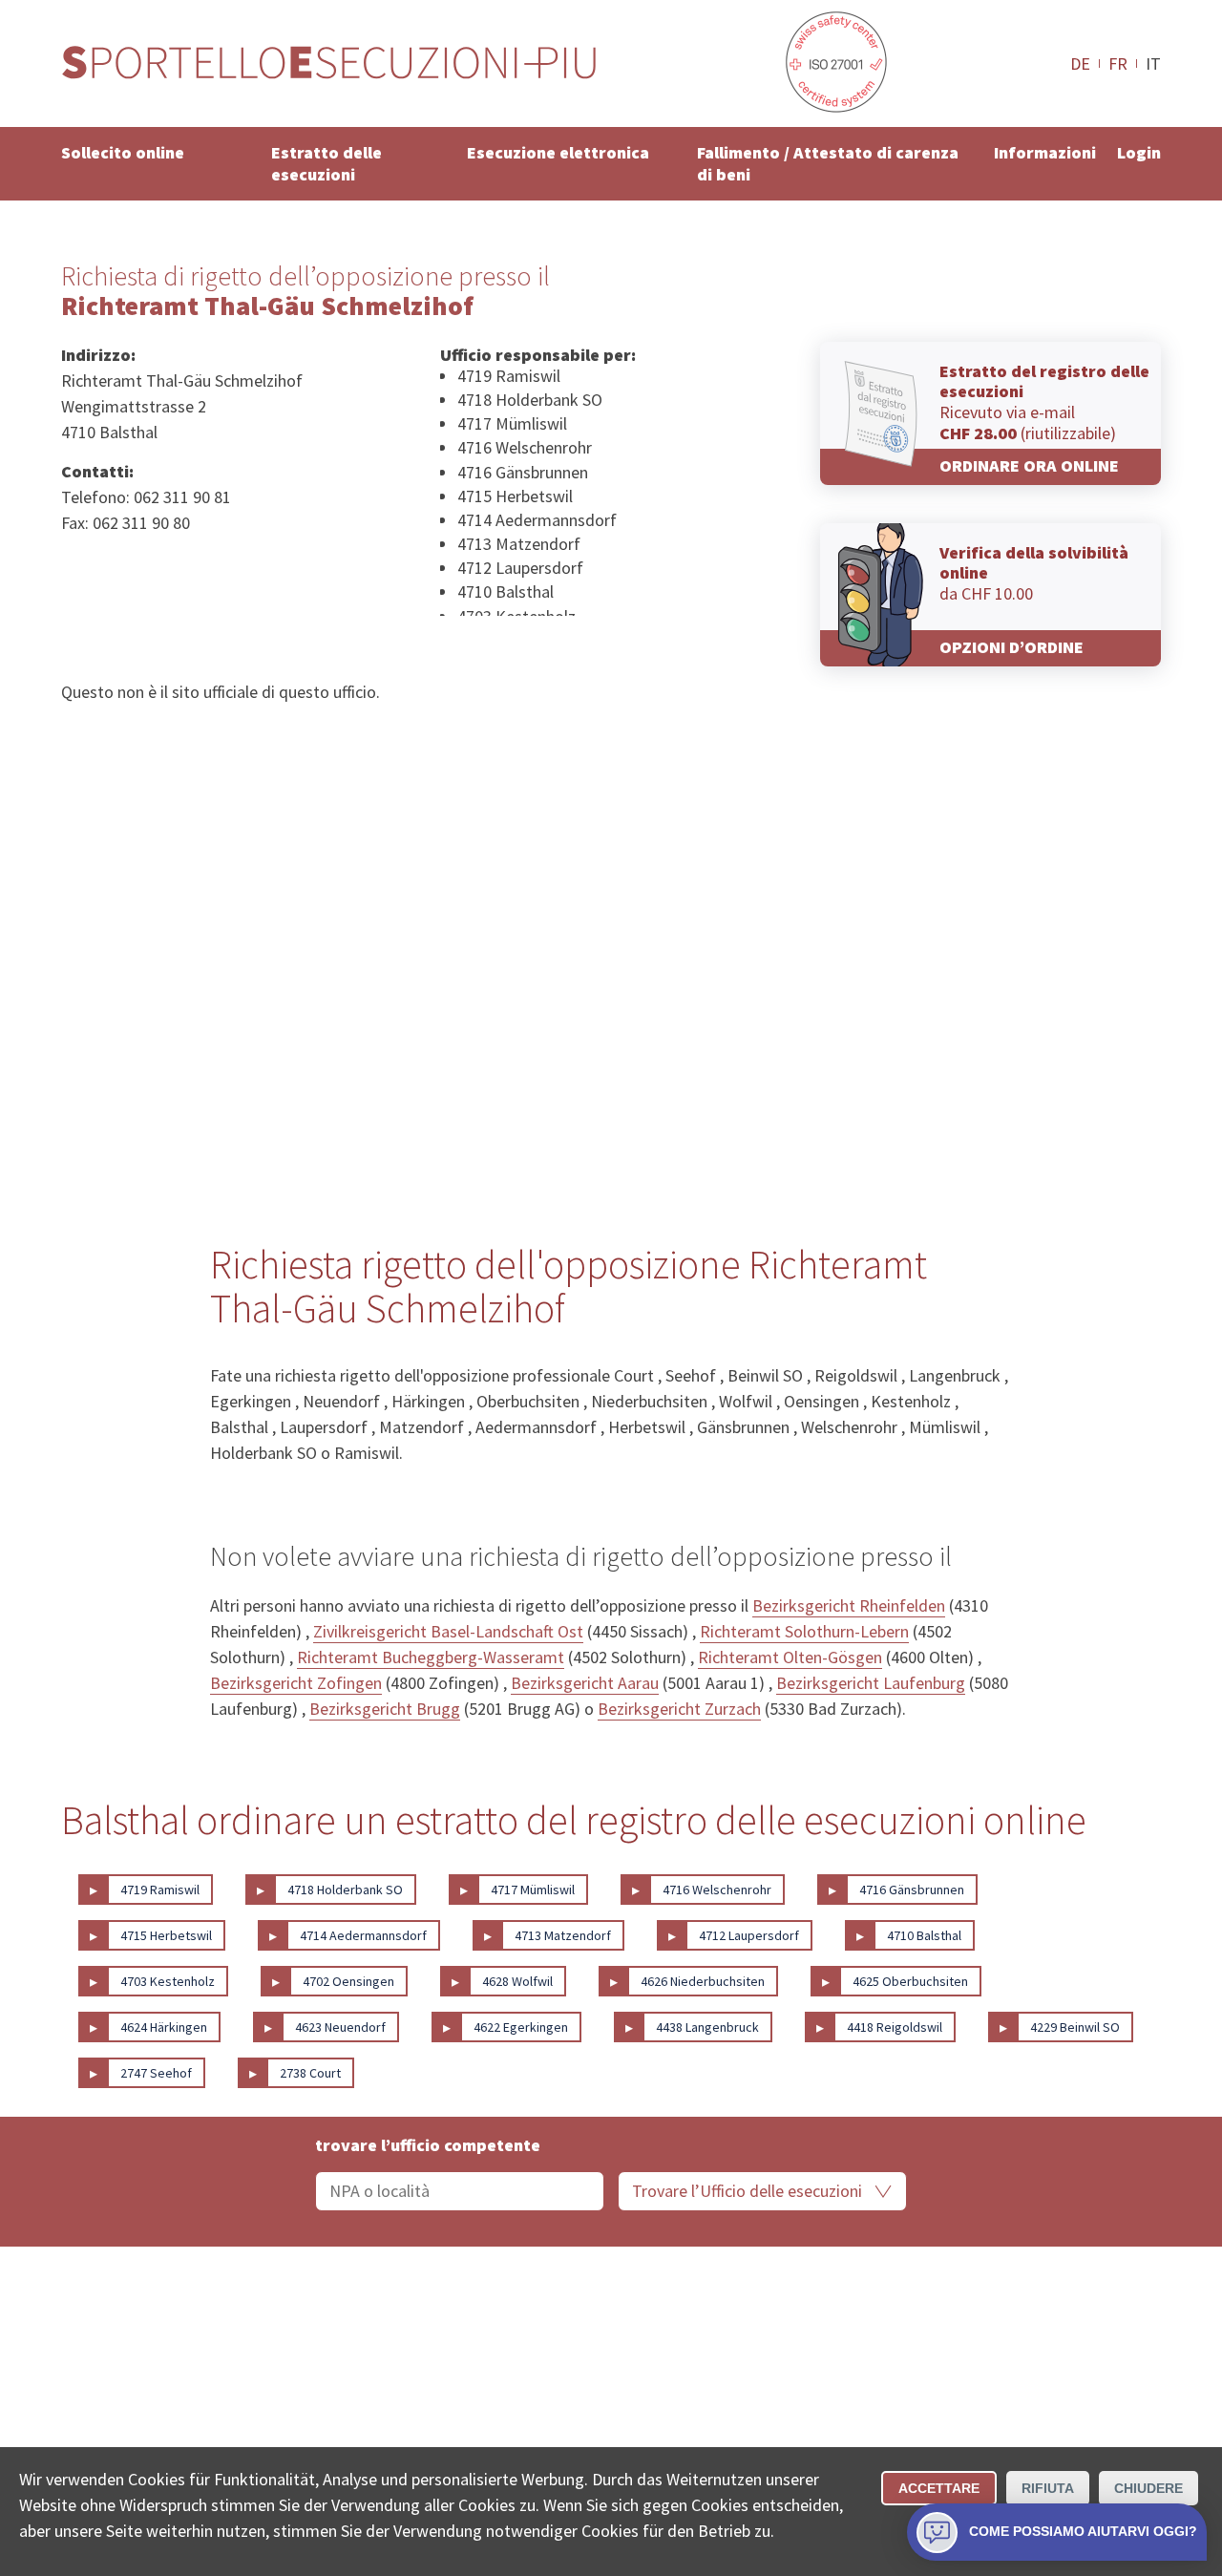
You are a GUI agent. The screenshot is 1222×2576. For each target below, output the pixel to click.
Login (1139, 152)
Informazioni (1045, 152)
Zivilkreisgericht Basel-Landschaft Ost (448, 1631)
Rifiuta (1048, 2488)
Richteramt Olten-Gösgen (790, 1657)
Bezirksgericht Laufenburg (871, 1683)
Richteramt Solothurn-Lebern (804, 1631)
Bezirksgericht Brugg (385, 1709)
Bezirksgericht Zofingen (296, 1683)
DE (1080, 63)
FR (1118, 63)
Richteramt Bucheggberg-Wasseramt (431, 1657)
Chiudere (1148, 2488)
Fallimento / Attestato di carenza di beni (828, 163)
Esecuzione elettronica (558, 152)
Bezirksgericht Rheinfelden (849, 1605)
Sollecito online (123, 152)
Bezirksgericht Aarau (585, 1683)
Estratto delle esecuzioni (327, 163)
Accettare (939, 2488)
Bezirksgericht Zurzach (679, 1709)
